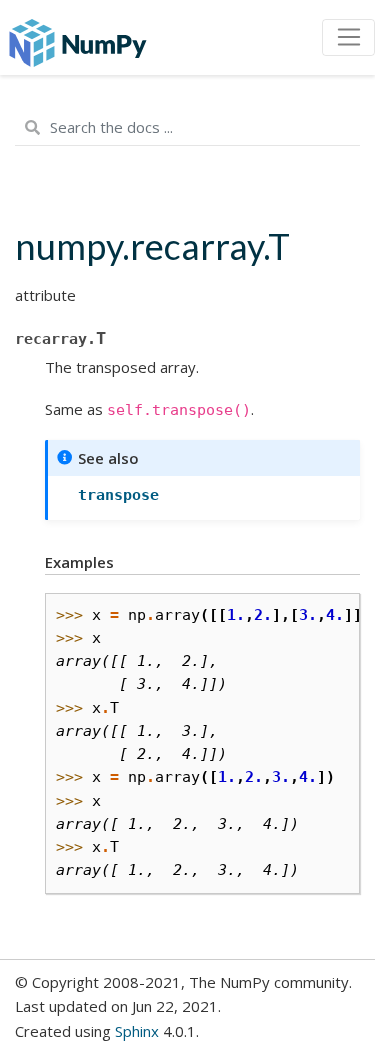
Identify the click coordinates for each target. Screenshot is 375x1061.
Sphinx (137, 1031)
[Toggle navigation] (348, 38)
